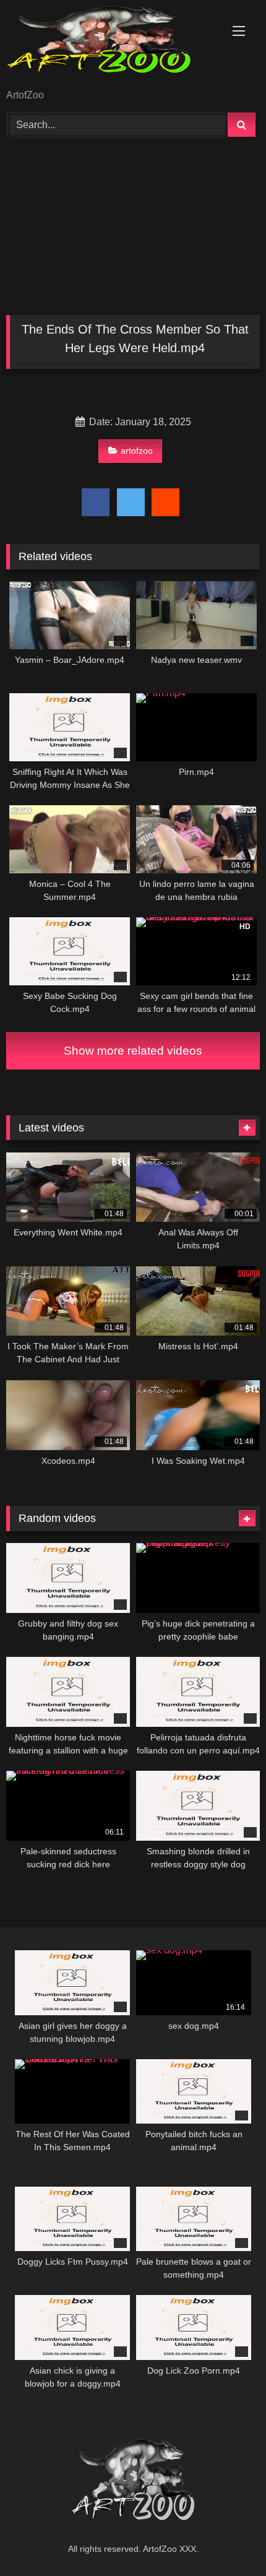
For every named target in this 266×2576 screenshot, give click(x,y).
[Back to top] (228, 2539)
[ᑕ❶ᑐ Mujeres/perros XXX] (109, 45)
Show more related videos (133, 1051)
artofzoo (137, 451)
